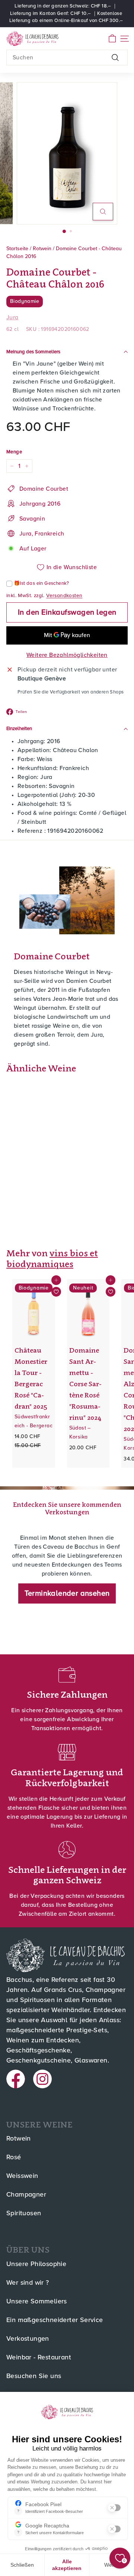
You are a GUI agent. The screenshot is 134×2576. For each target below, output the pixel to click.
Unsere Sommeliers (37, 2302)
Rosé (14, 2157)
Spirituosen (24, 2213)
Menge (14, 452)
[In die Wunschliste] (56, 1292)
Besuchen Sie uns (34, 2376)
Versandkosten (64, 596)
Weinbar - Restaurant (39, 2358)
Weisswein (22, 2176)
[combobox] (67, 58)
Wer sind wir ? (28, 2283)
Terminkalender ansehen (67, 1593)
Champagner (26, 2195)
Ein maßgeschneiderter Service (55, 2320)
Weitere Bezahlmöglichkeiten (67, 655)
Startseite (17, 249)
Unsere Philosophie (36, 2264)
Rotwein (42, 249)
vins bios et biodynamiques (52, 1258)
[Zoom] (103, 212)
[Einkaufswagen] (112, 39)
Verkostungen (28, 2339)
